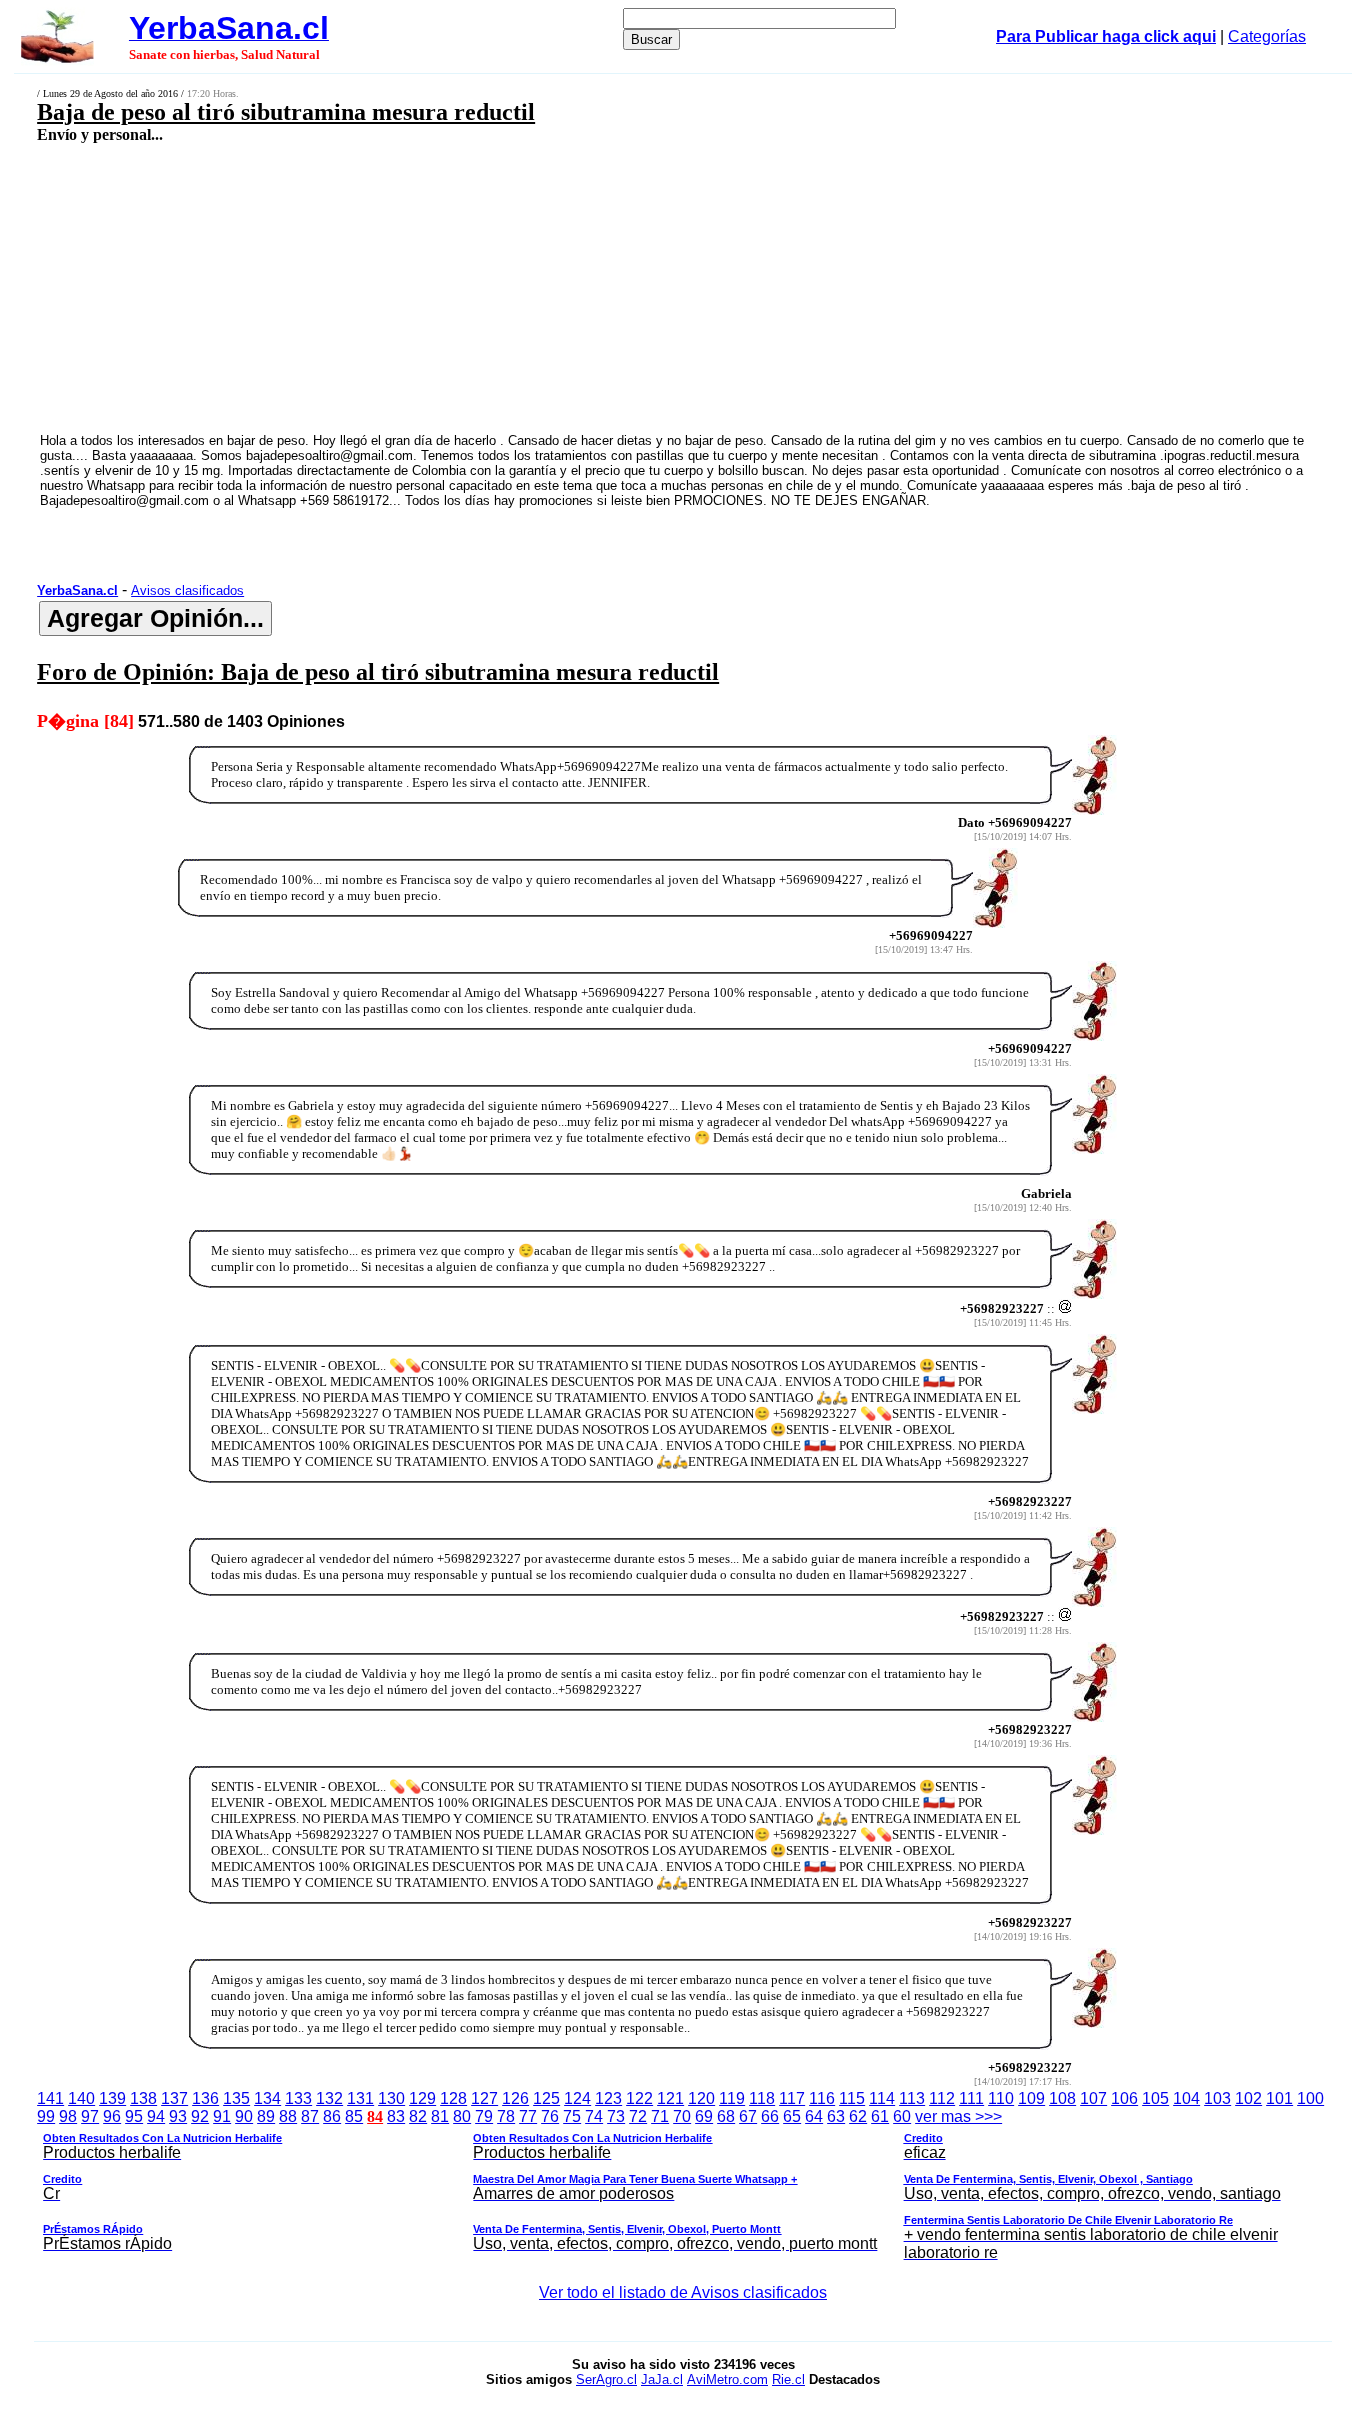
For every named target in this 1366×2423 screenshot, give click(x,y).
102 (1248, 2098)
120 (701, 2098)
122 (639, 2098)
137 (174, 2098)
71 (660, 2116)
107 (1093, 2098)
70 (682, 2116)
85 (354, 2116)
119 (732, 2098)
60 (902, 2116)
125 (546, 2098)
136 (205, 2098)
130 (391, 2098)
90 (244, 2116)
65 (792, 2116)
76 (550, 2116)
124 (577, 2098)
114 (882, 2098)
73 (616, 2116)
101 (1279, 2098)
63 (836, 2116)
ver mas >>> (661, 2184)
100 (1310, 2098)
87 (310, 2116)
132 (329, 2098)
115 (852, 2098)
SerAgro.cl (606, 2379)
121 (670, 2098)
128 (453, 2098)
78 (506, 2116)
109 (1031, 2098)
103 (1217, 2098)
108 (1062, 2098)
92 (200, 2116)
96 (112, 2116)
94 (156, 2116)
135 (236, 2098)
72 (638, 2116)
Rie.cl (788, 2379)
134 (267, 2098)
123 (608, 2098)
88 (288, 2116)
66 (770, 2116)
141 (50, 2098)
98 (68, 2116)
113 (912, 2098)
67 (748, 2116)
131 (360, 2098)
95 (134, 2116)
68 (726, 2116)
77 (528, 2116)
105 (1155, 2098)
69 (704, 2116)
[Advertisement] (557, 287)
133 (298, 2098)
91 (222, 2116)
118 (762, 2098)
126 (515, 2098)
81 (440, 2116)
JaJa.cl (662, 2379)
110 (1001, 2098)
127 (484, 2098)
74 (594, 2116)
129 (422, 2098)
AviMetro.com (727, 2379)
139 (112, 2098)
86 (332, 2116)
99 (46, 2116)
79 (484, 2116)
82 (418, 2116)
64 (814, 2116)
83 (396, 2116)
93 (178, 2116)
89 (266, 2116)
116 (822, 2098)
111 (971, 2098)
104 (1186, 2098)
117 (792, 2098)
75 (572, 2116)
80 (462, 2116)
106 (1124, 2098)
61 (880, 2116)
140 (81, 2098)
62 (858, 2116)
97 (90, 2116)
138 (143, 2098)
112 (942, 2098)
